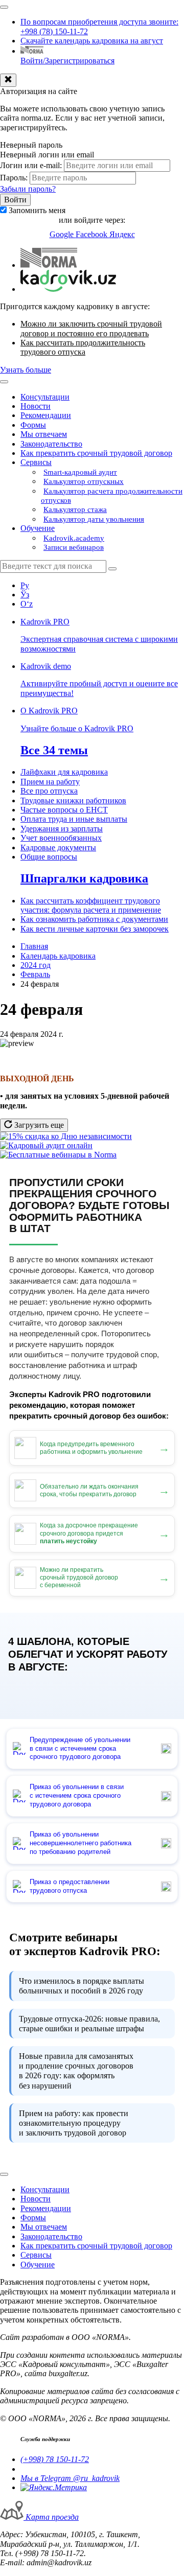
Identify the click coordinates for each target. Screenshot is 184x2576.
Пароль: (14, 178)
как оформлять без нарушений (76, 2071)
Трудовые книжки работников (73, 800)
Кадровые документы (58, 848)
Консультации (45, 397)
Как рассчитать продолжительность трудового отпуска (83, 347)
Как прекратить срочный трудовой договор (96, 453)
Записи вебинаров (74, 547)
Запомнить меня (37, 210)
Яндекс (122, 234)
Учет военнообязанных (61, 838)
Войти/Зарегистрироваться (67, 61)
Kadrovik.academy (74, 538)
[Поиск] (112, 569)
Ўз (25, 595)
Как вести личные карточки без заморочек (95, 929)
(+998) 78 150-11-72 (55, 2459)
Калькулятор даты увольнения (94, 519)
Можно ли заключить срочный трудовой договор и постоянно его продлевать (91, 328)
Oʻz (27, 604)
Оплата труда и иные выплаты (74, 819)
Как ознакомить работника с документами (94, 919)
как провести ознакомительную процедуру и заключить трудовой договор (74, 2123)
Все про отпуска (49, 791)
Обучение (38, 528)
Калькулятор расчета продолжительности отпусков (112, 496)
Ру (25, 585)
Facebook (93, 234)
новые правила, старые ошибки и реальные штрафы (89, 2024)
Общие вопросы (49, 857)
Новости (36, 406)
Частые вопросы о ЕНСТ (64, 810)
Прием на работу (50, 782)
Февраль (35, 974)
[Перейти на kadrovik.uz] (68, 289)
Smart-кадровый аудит (80, 472)
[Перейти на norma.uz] (49, 265)
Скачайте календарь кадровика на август (92, 41)
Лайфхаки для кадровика (64, 772)
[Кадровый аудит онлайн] (46, 1145)
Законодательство (51, 444)
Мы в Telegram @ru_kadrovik (70, 2478)
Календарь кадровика (58, 956)
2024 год (36, 965)
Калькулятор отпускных (84, 481)
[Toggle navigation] (4, 7)
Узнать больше (26, 370)
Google (63, 234)
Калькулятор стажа (75, 509)
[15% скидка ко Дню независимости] (66, 1136)
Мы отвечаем (44, 434)
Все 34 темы (54, 750)
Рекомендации (46, 415)
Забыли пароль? (28, 189)
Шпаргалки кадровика (84, 878)
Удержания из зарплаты (62, 829)
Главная (34, 946)
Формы (33, 425)
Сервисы (36, 462)
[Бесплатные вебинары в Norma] (58, 1155)
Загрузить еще (38, 1125)
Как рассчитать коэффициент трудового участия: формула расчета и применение (91, 905)
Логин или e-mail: (31, 165)
